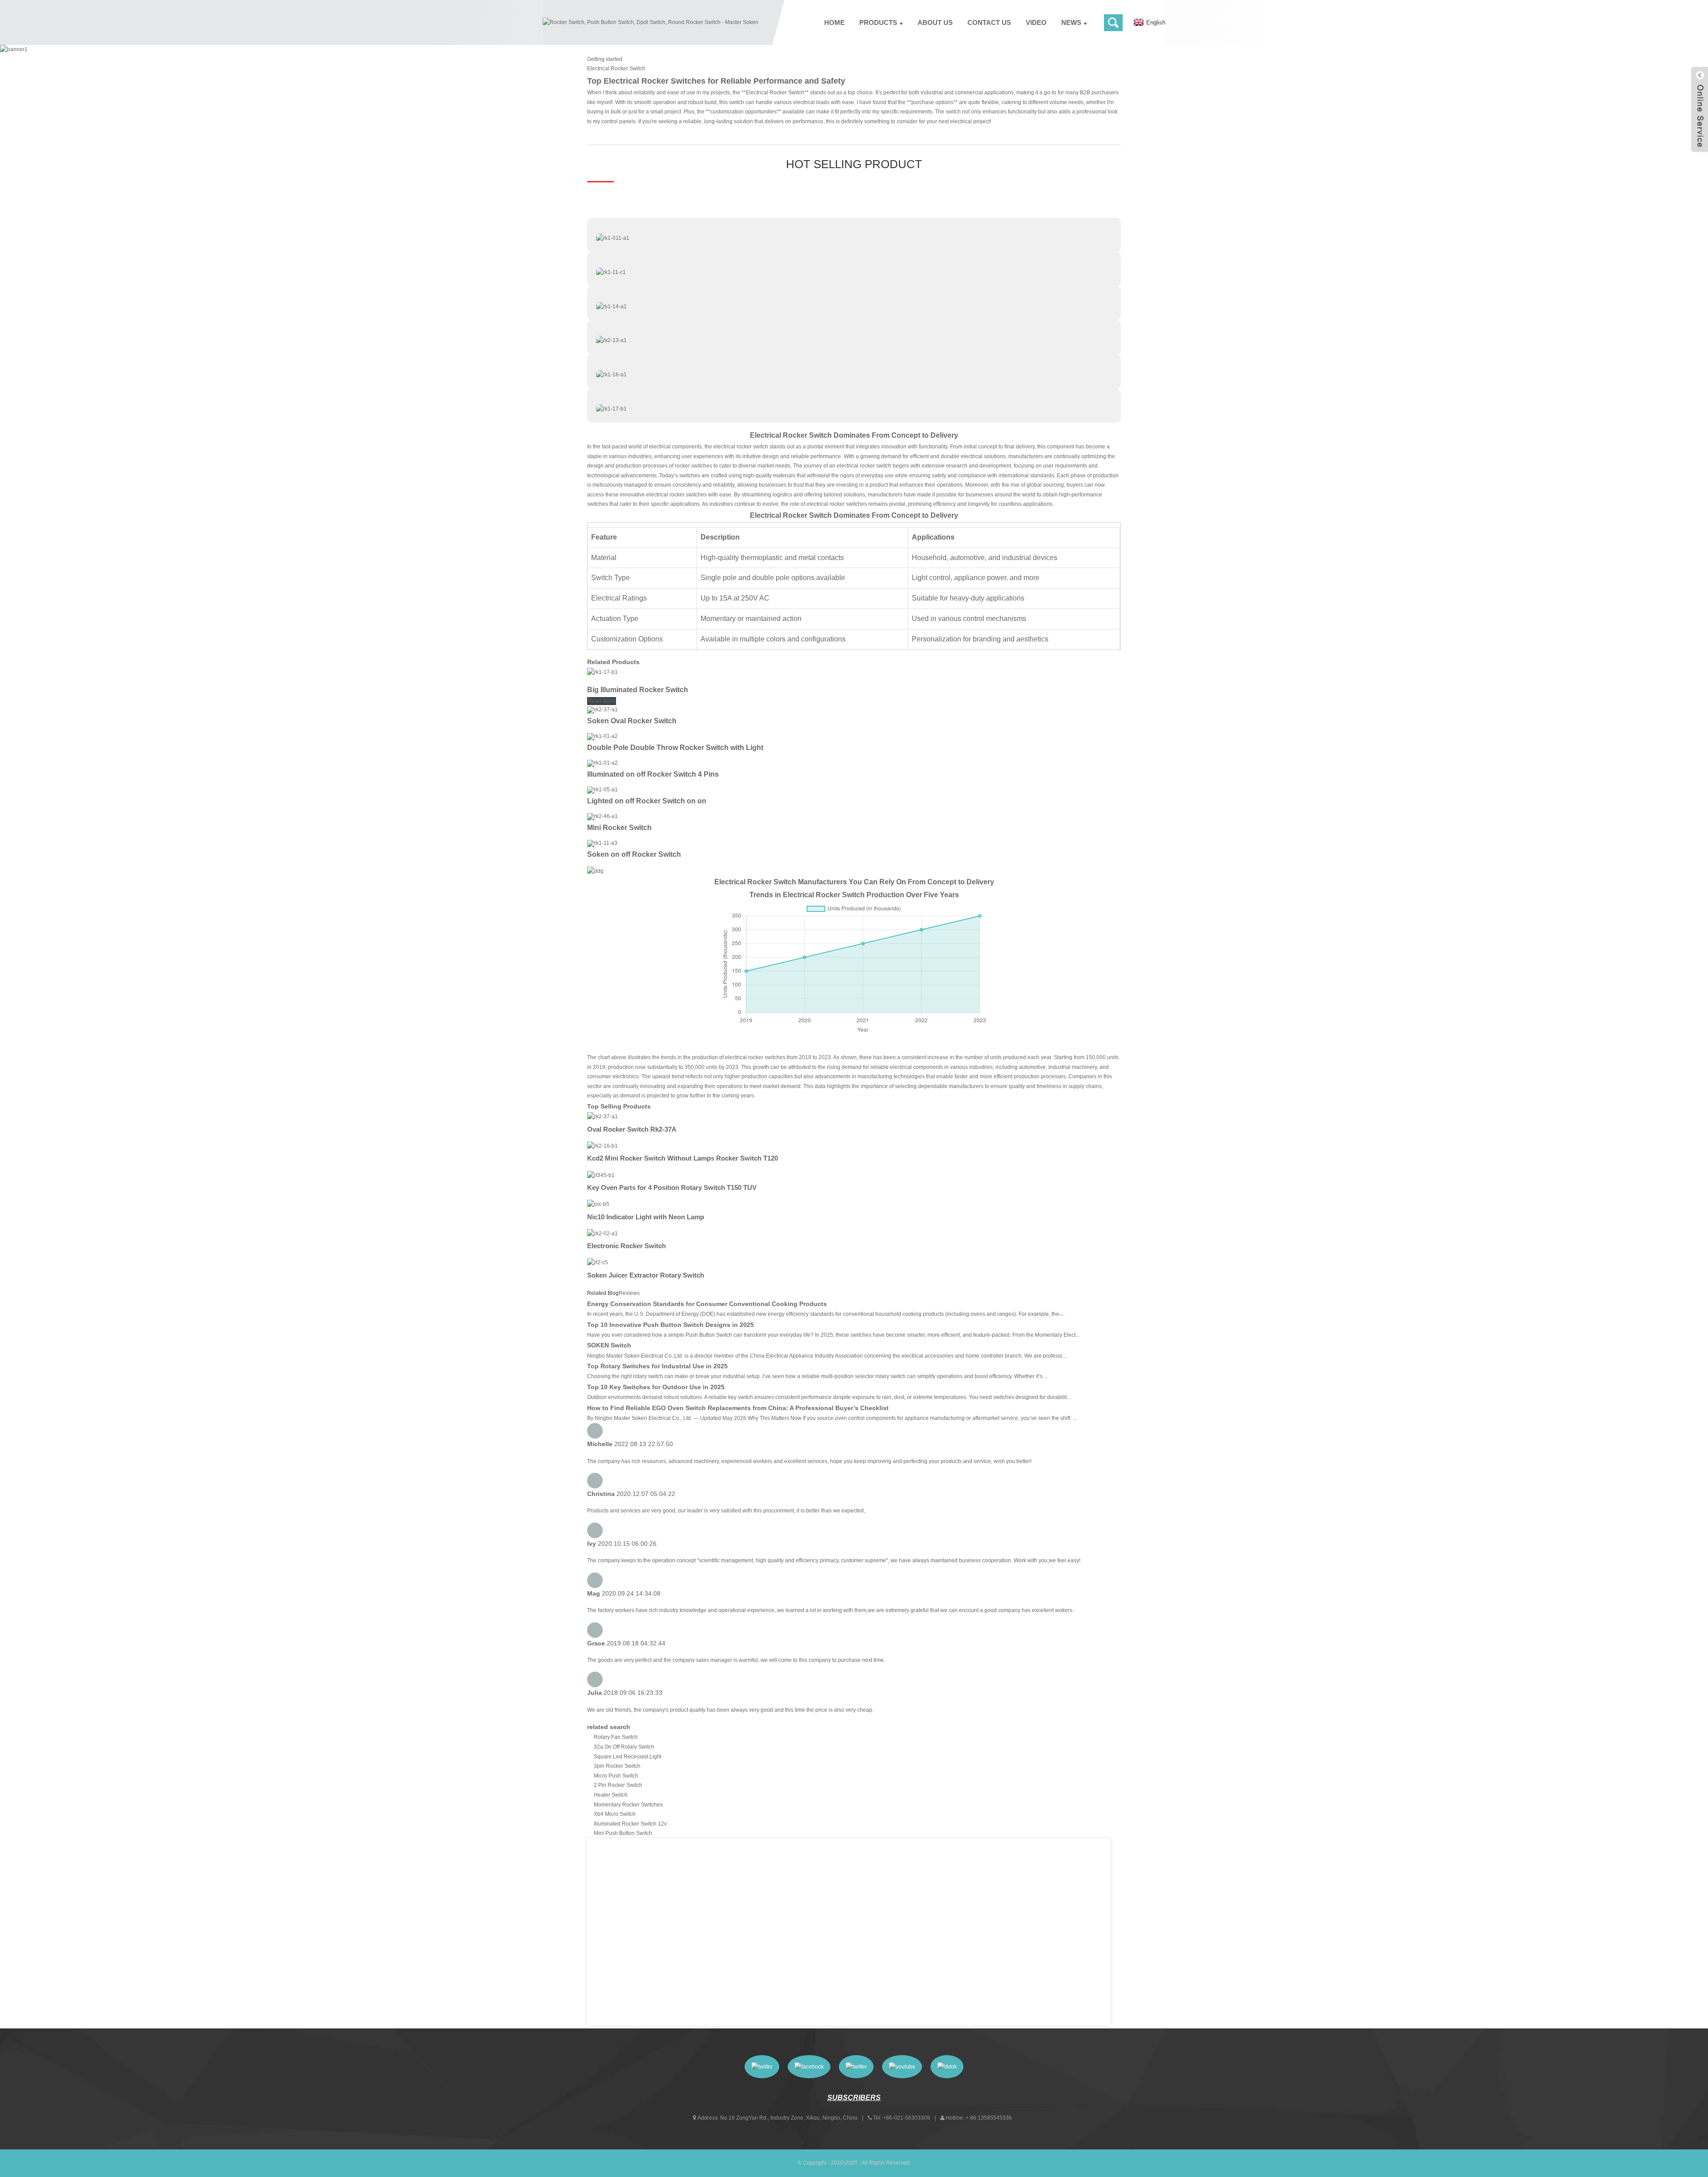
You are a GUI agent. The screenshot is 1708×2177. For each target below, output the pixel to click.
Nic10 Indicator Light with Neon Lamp (646, 1217)
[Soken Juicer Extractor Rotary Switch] (598, 1262)
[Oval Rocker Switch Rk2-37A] (602, 1117)
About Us (935, 22)
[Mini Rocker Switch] (602, 816)
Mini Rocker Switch (619, 828)
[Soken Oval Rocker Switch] (602, 710)
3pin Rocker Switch (617, 1766)
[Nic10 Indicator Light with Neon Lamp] (598, 1204)
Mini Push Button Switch (623, 1833)
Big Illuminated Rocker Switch (638, 690)
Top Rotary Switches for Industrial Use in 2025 (657, 1366)
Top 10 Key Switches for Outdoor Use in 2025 (656, 1387)
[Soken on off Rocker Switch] (602, 843)
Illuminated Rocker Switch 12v (630, 1824)
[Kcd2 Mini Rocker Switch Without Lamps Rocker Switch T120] (602, 1146)
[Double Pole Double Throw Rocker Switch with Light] (602, 736)
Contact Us (989, 22)
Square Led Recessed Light (628, 1757)
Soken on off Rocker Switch (634, 854)
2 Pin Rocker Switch (618, 1785)
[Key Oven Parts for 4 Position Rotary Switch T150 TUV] (601, 1175)
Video (1036, 22)
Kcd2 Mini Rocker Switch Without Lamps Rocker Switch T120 (683, 1158)
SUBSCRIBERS (854, 2098)
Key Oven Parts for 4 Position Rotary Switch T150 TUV (672, 1187)
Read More (602, 701)
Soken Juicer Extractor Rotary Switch (646, 1275)
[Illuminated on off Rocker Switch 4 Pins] (602, 763)
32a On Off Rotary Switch (624, 1747)
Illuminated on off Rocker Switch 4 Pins (653, 774)
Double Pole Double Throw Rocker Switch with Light (675, 748)
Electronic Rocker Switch (626, 1246)
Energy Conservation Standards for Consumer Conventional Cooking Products (707, 1304)
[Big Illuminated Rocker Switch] (602, 672)
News (1071, 22)
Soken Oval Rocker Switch (632, 721)
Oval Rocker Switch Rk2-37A (632, 1129)
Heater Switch (611, 1795)
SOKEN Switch (609, 1345)
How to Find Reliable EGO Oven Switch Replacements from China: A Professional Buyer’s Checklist (738, 1408)
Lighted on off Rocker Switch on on (647, 801)
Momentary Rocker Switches (628, 1805)
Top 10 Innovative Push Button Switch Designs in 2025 (671, 1325)
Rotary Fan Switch (616, 1737)
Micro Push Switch (616, 1776)
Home (834, 22)
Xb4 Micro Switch (615, 1814)
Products (878, 22)
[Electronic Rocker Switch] (602, 1234)
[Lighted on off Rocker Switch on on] (602, 790)
